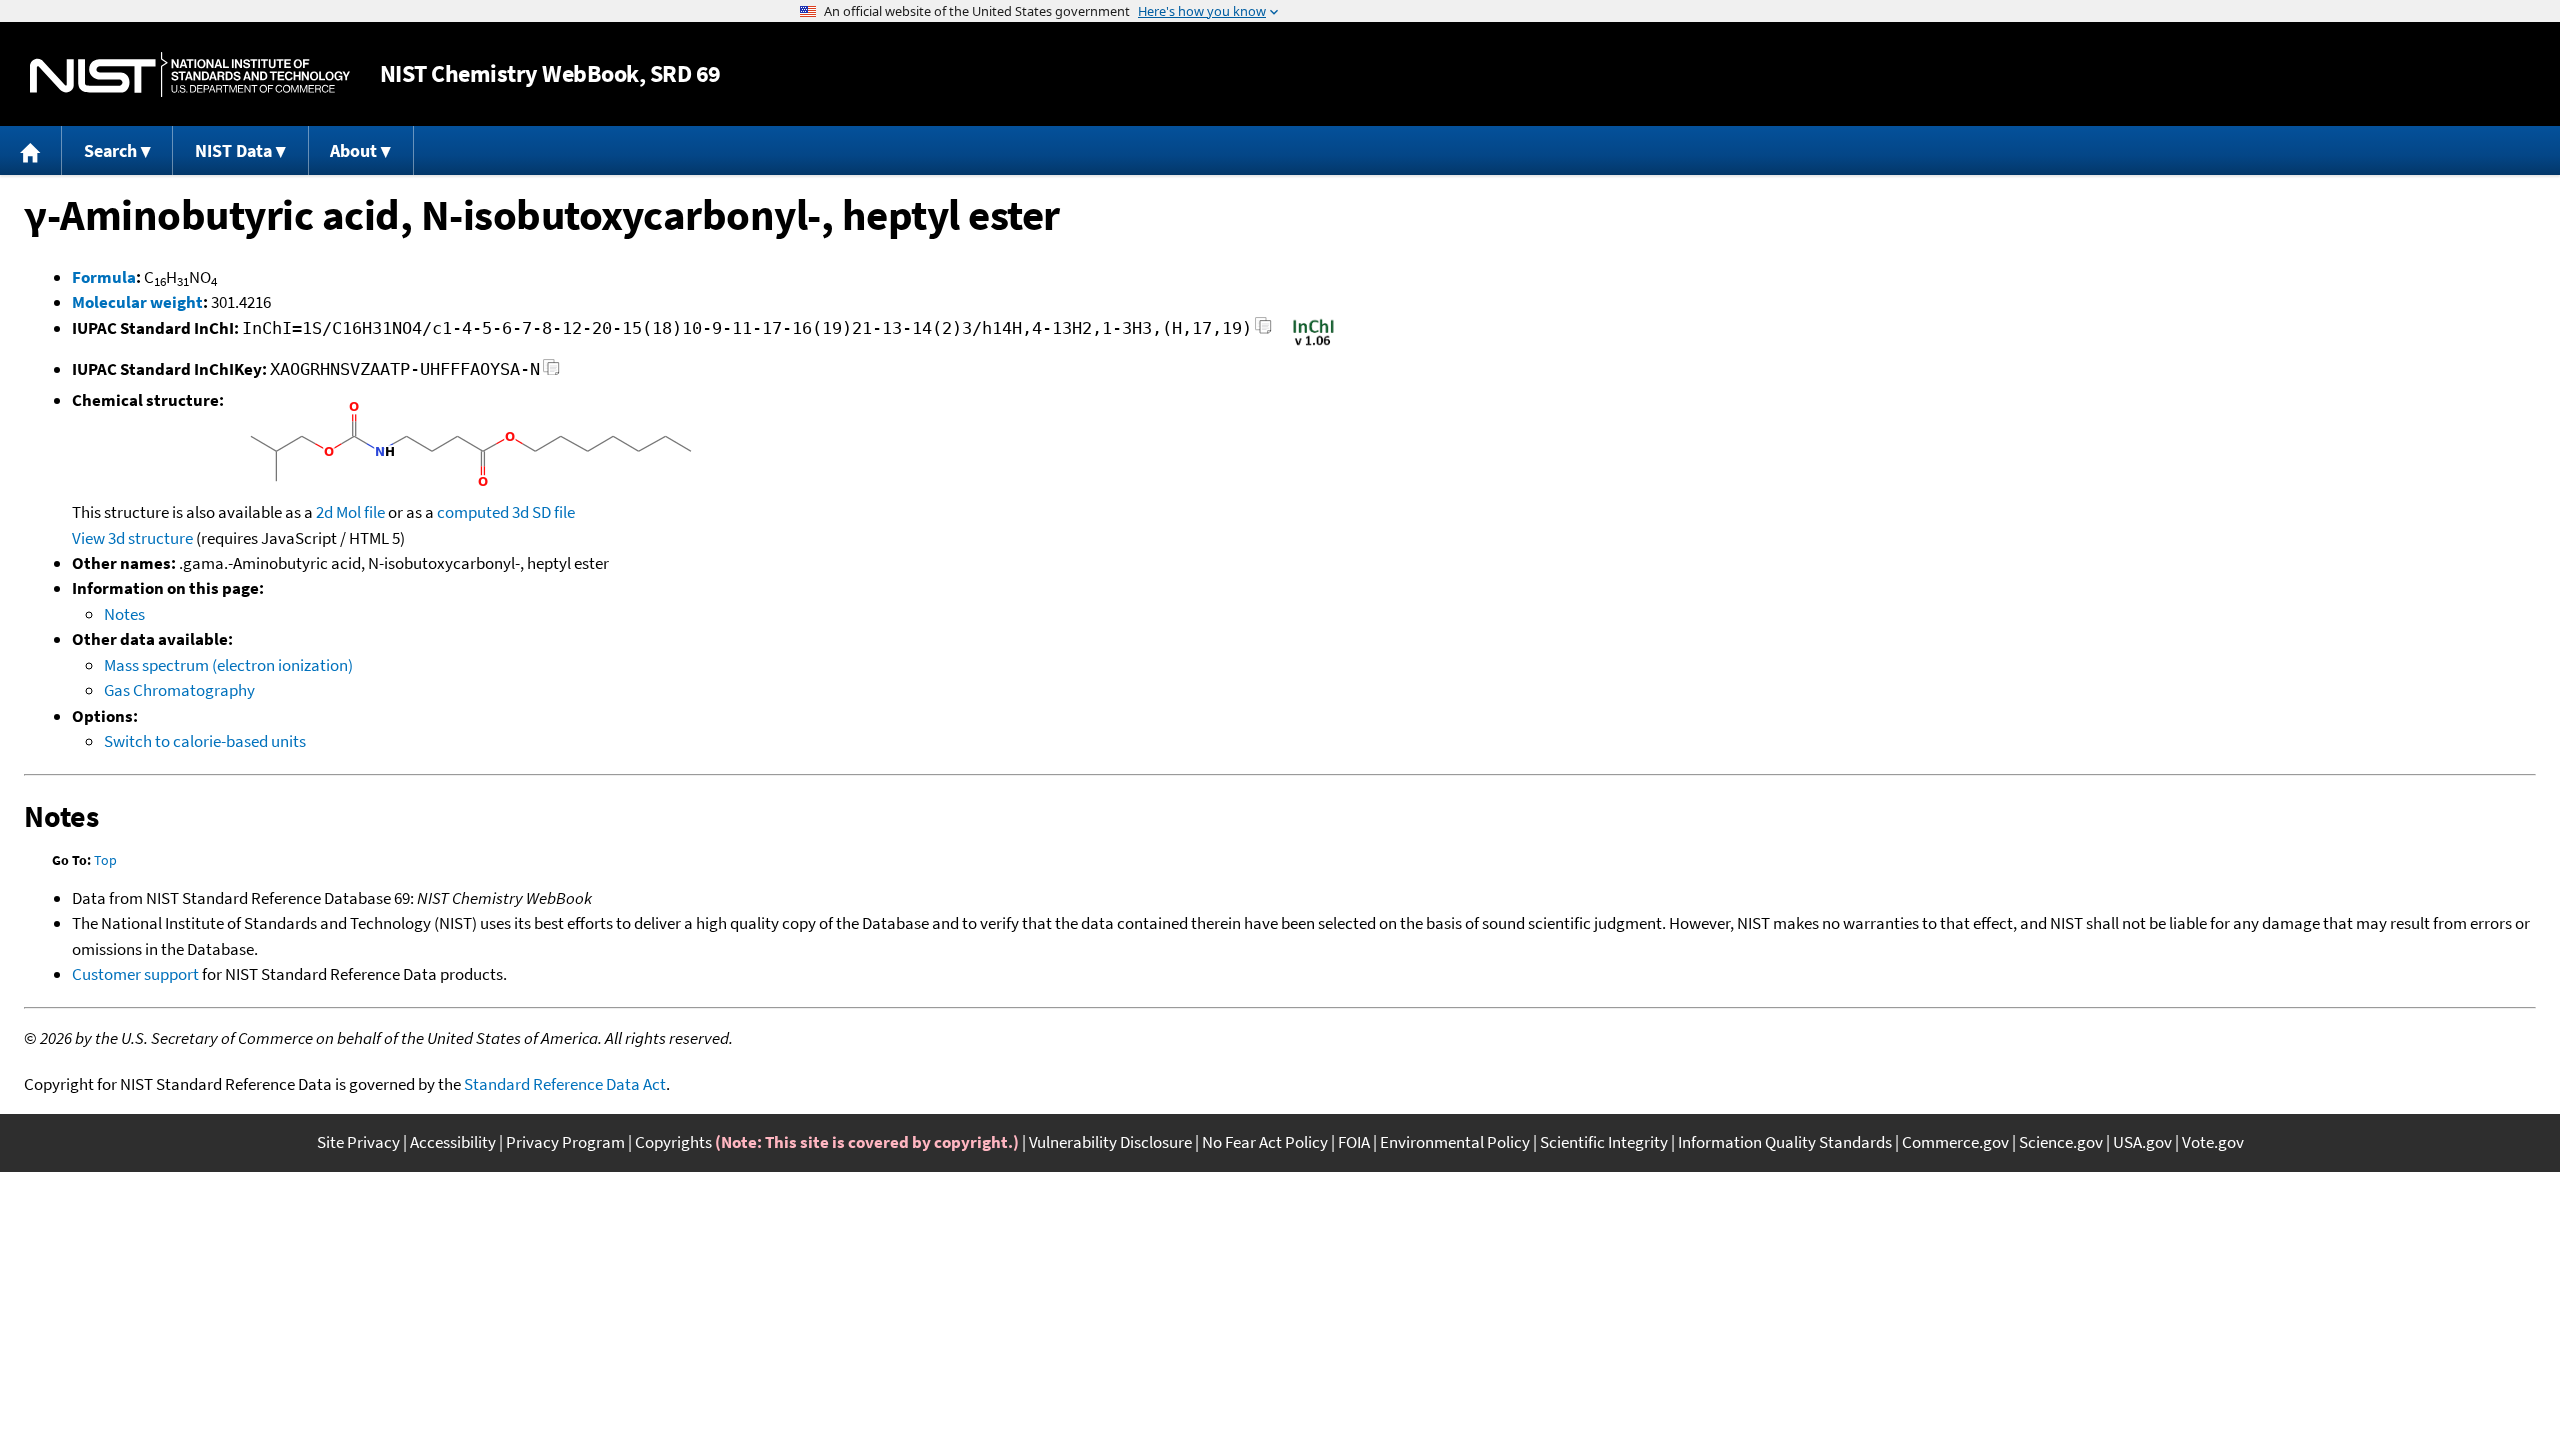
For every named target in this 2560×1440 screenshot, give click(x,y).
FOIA (1354, 1142)
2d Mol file (350, 512)
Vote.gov (2213, 1142)
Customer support (135, 974)
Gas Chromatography (179, 690)
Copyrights (673, 1142)
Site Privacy (358, 1142)
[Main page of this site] (31, 150)
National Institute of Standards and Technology (190, 74)
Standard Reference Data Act (565, 1084)
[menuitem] (31, 150)
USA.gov (2142, 1142)
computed (473, 512)
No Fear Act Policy (1265, 1142)
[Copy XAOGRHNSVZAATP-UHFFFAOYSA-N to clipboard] (551, 372)
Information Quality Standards (1785, 1142)
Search (110, 150)
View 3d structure (132, 538)
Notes (124, 614)
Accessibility (453, 1142)
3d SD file (543, 512)
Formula (104, 277)
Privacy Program (565, 1142)
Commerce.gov (1955, 1142)
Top (105, 860)
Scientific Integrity (1604, 1142)
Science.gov (2061, 1142)
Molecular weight (137, 302)
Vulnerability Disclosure (1110, 1142)
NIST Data (233, 150)
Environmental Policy (1455, 1142)
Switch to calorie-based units (205, 741)
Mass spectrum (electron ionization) (228, 665)
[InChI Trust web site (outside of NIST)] (1313, 344)
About (353, 150)
